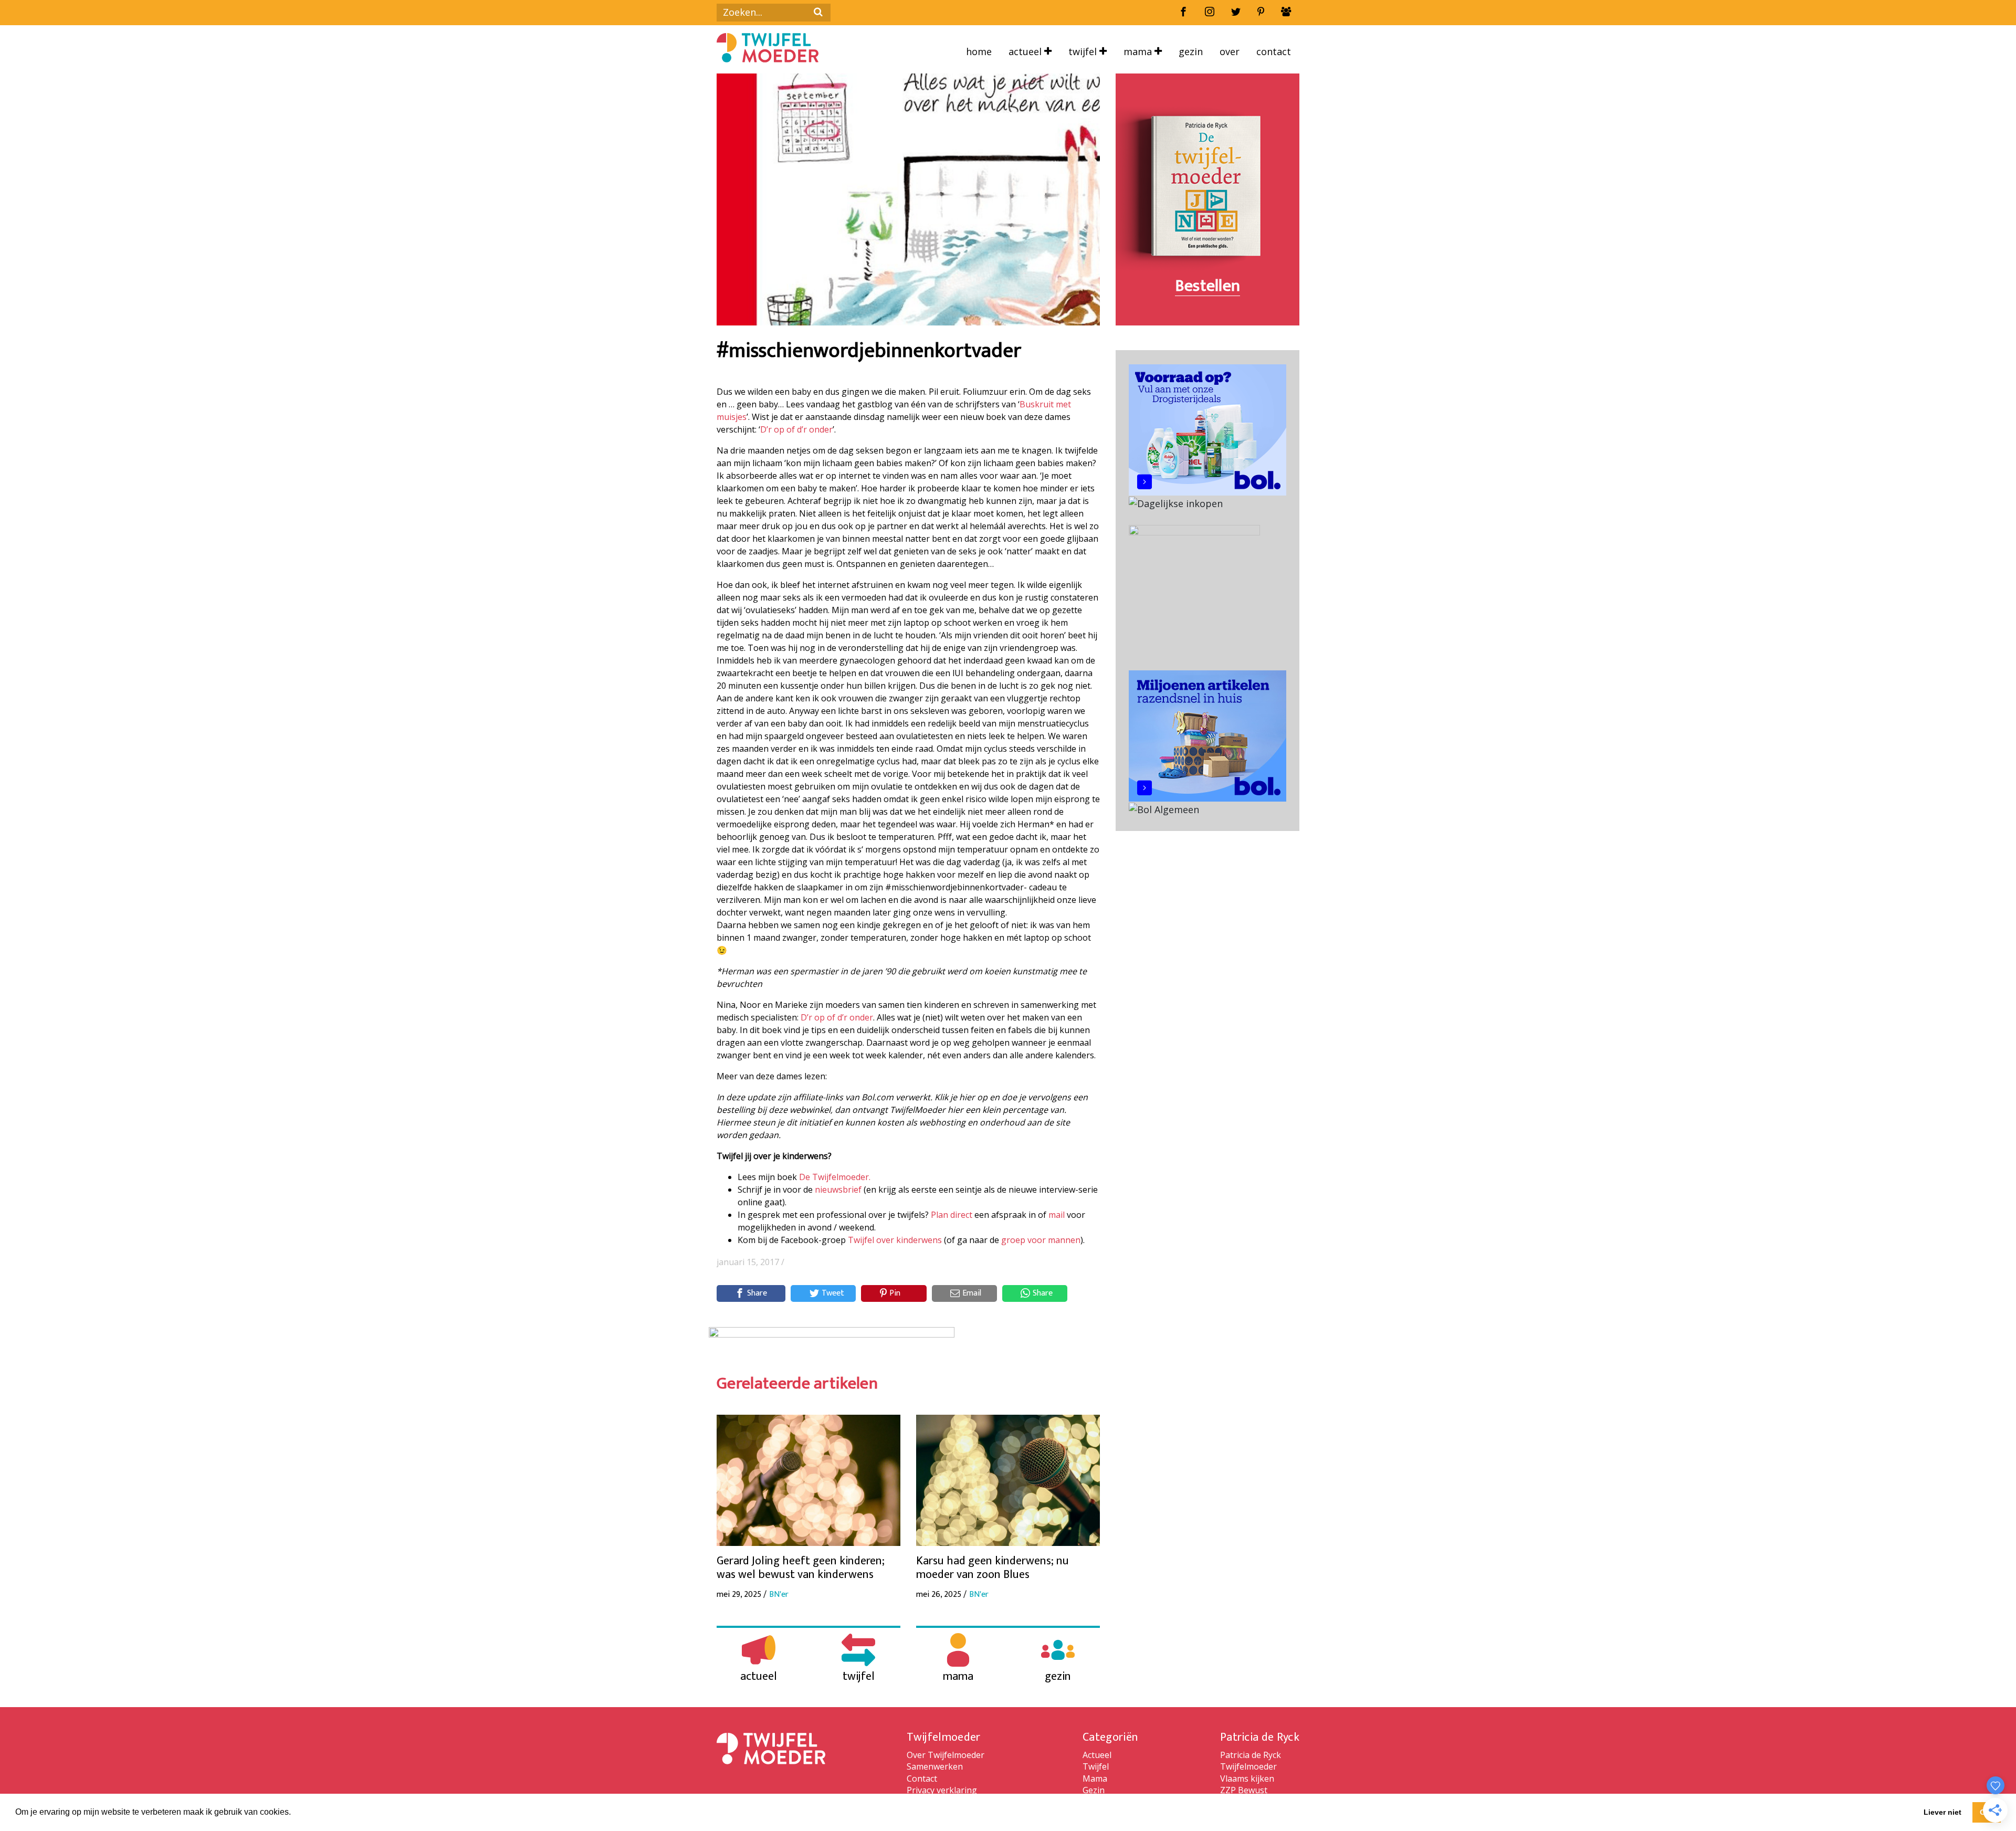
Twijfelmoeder (1248, 1766)
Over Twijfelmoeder (946, 1755)
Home (979, 51)
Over (1230, 51)
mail (1057, 1215)
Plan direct (952, 1215)
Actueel (1026, 51)
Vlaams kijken (1247, 1779)
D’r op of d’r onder (796, 429)
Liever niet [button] (1942, 1812)
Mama (1139, 51)
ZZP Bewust (1244, 1790)
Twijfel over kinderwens (895, 1240)
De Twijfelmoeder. (835, 1177)
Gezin (1191, 51)
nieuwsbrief (838, 1190)
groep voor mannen (1041, 1240)
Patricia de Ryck (1251, 1755)
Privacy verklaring (942, 1790)
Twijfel (1084, 51)
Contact (1274, 51)
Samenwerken (935, 1766)
